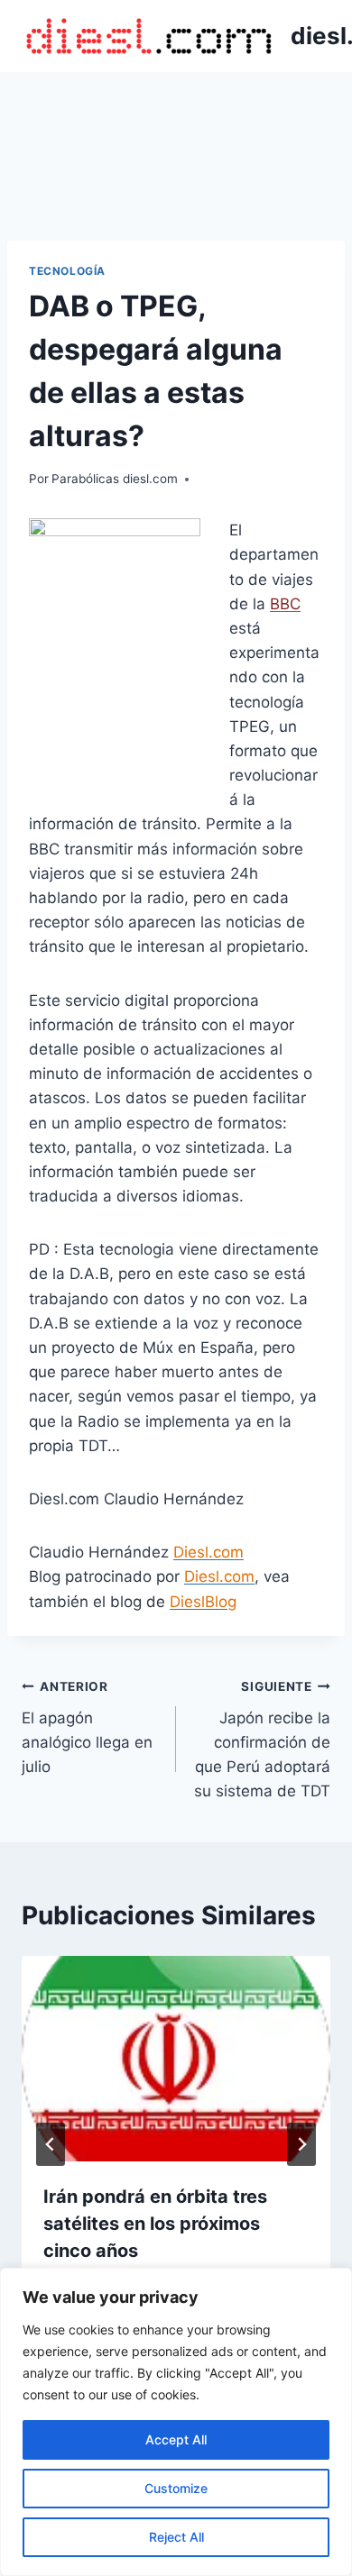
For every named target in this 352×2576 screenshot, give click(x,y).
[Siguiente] (301, 2144)
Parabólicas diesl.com (115, 479)
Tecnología (67, 271)
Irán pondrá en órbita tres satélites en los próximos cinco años (155, 2224)
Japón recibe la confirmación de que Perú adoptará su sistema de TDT (262, 1740)
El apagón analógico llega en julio (87, 1727)
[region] (176, 2422)
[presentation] (176, 2059)
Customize (176, 2488)
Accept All (176, 2439)
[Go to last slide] (51, 2144)
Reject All (176, 2537)
